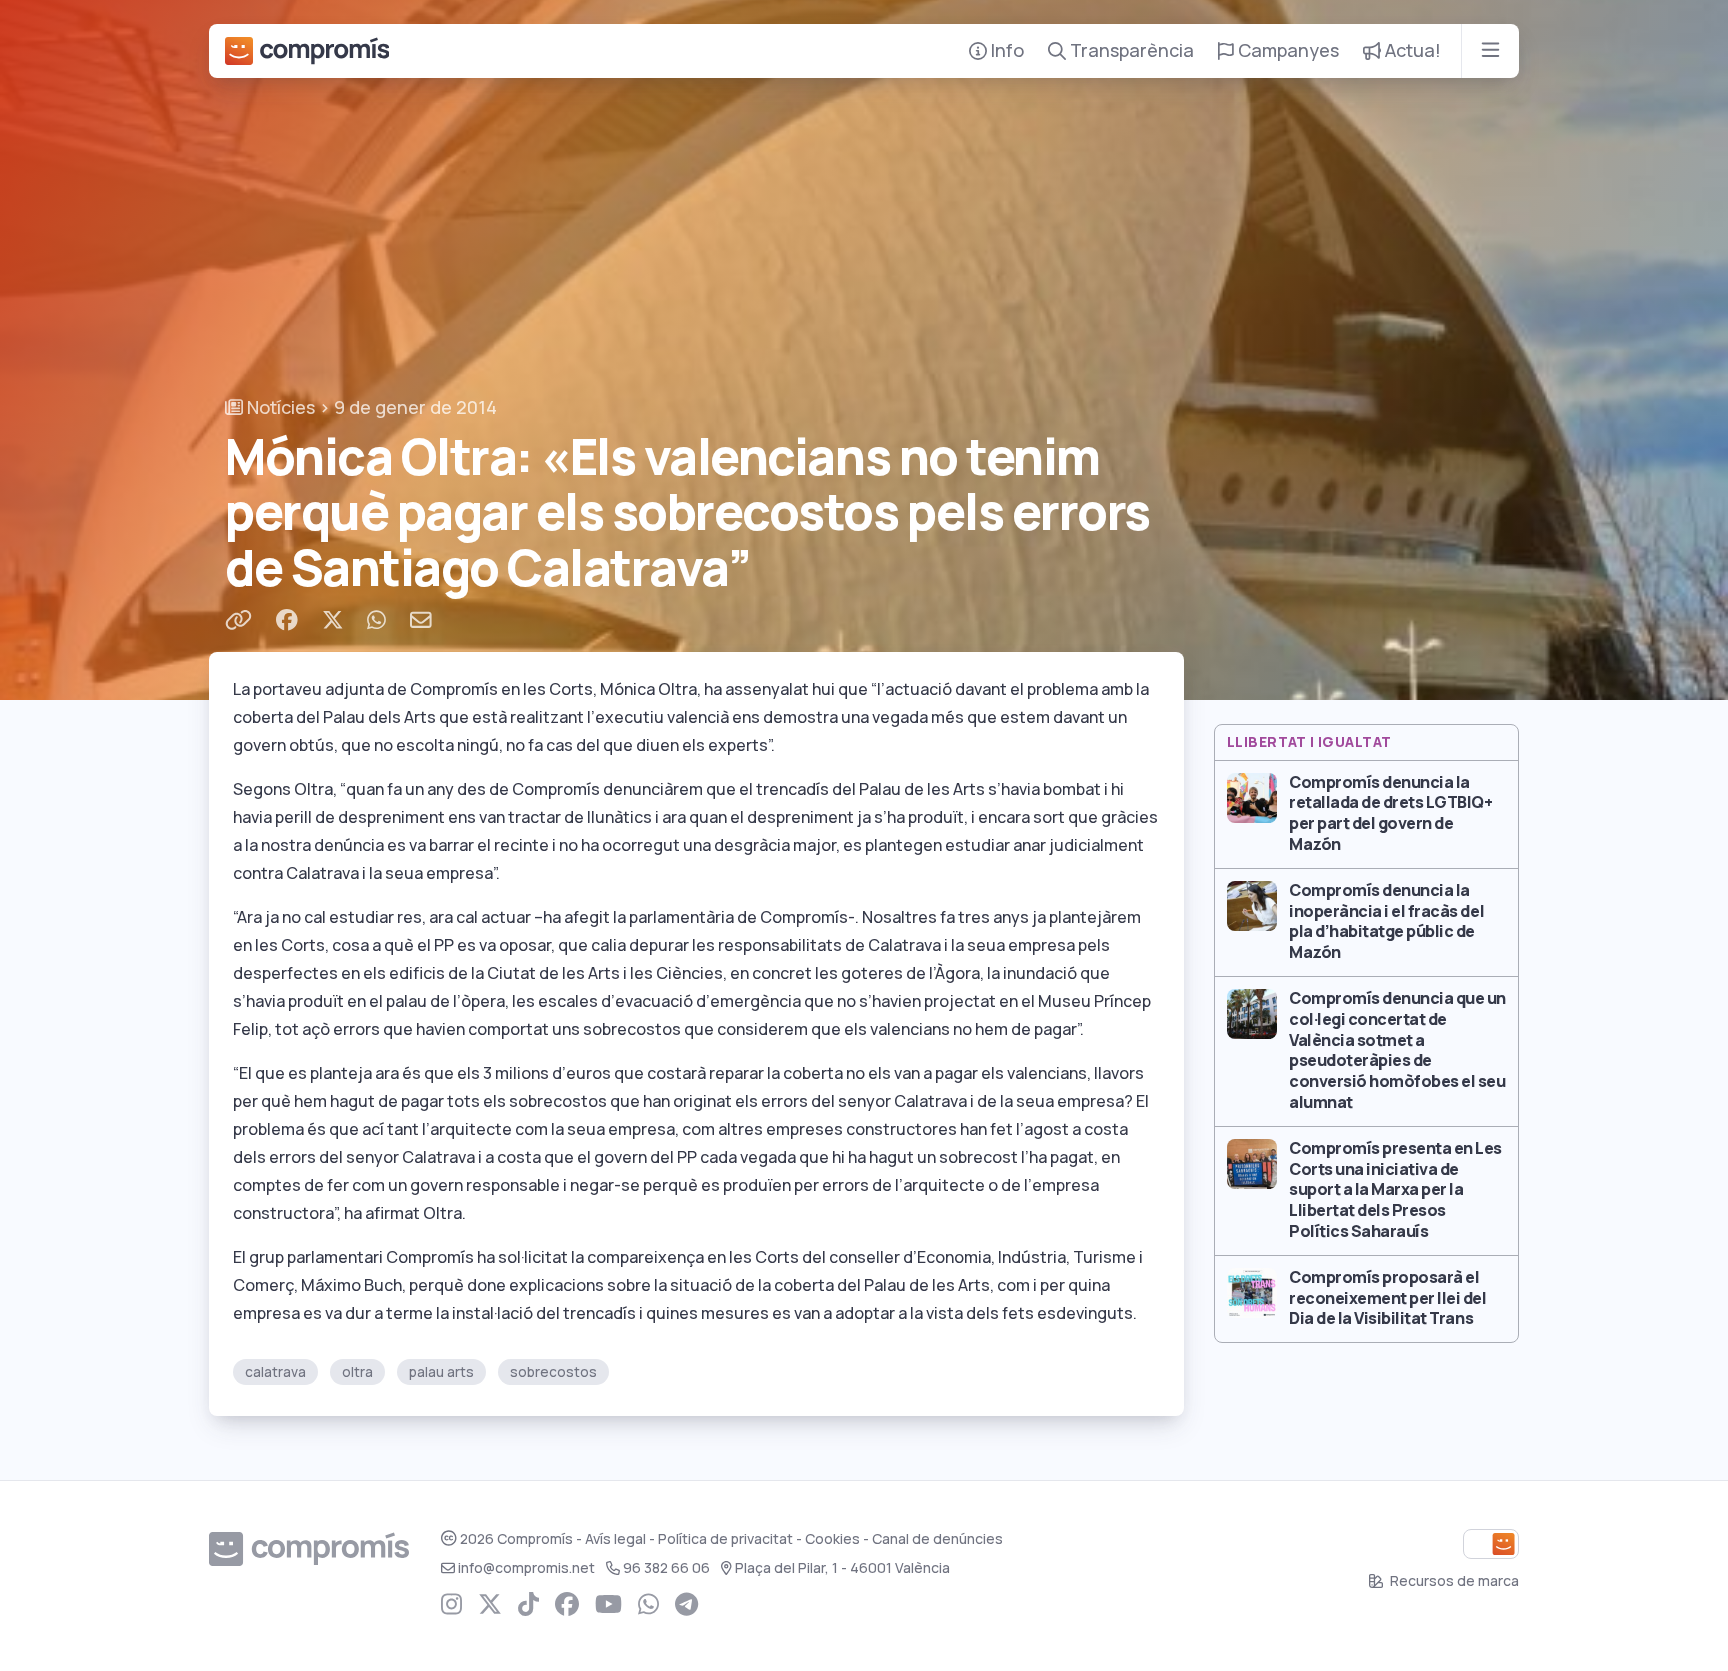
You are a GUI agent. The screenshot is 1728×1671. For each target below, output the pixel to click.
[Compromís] (307, 51)
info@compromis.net (526, 1568)
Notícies (279, 407)
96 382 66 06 (666, 1568)
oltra (357, 1372)
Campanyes (1286, 50)
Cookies (832, 1539)
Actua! (1411, 50)
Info (1005, 50)
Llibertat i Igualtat (1309, 742)
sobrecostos (553, 1372)
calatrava (275, 1372)
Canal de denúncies (937, 1539)
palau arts (441, 1372)
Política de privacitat (725, 1539)
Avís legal (615, 1539)
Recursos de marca (1453, 1581)
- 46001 (842, 1568)
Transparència (1130, 50)
